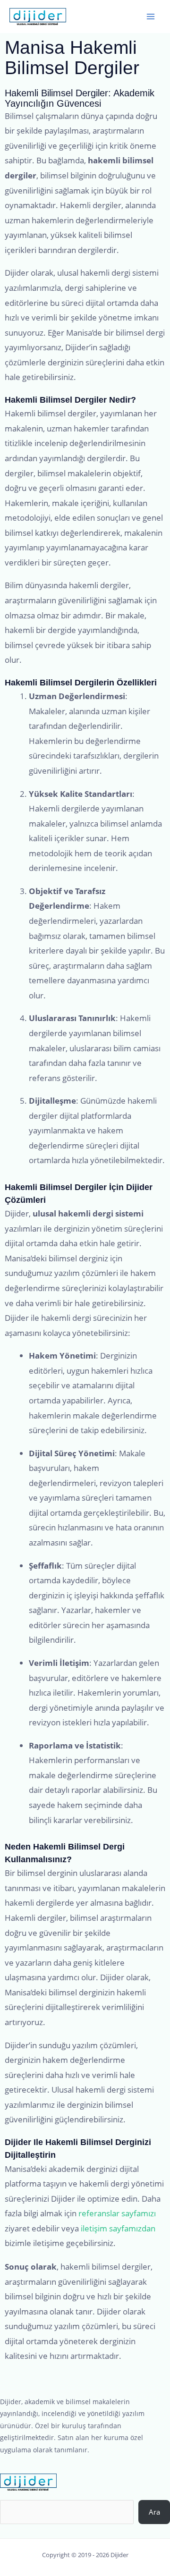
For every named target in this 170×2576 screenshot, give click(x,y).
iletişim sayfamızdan (118, 2228)
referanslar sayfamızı (117, 2213)
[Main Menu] (151, 17)
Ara (154, 2512)
